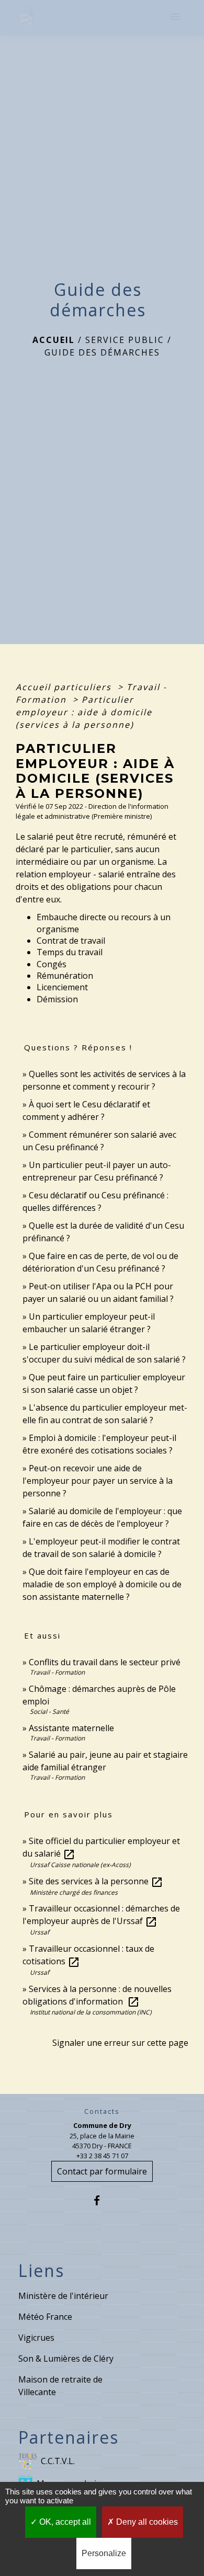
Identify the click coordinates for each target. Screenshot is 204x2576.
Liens (41, 2271)
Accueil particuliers (65, 687)
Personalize (104, 2553)
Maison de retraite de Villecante (60, 2386)
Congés (52, 964)
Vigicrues (36, 2338)
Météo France (45, 2317)
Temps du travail (70, 952)
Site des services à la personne (96, 1881)
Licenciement (62, 987)
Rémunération (65, 976)
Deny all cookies (146, 2522)
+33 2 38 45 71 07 (102, 2156)
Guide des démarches (102, 352)
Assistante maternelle (71, 1728)
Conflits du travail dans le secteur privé (105, 1662)
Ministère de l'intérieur (63, 2296)
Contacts (102, 2111)
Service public (125, 340)
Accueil (54, 340)
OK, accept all (64, 2522)
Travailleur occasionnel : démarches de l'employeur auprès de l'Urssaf (101, 1915)
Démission (57, 999)
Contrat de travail (71, 941)
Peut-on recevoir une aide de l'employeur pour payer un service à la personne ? (98, 1481)
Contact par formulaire (102, 2171)
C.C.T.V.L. (58, 2461)
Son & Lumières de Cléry (66, 2359)
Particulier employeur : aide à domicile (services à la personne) (84, 712)
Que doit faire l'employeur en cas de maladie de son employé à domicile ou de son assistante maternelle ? (102, 1584)
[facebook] (102, 2200)
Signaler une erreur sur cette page (120, 2043)
